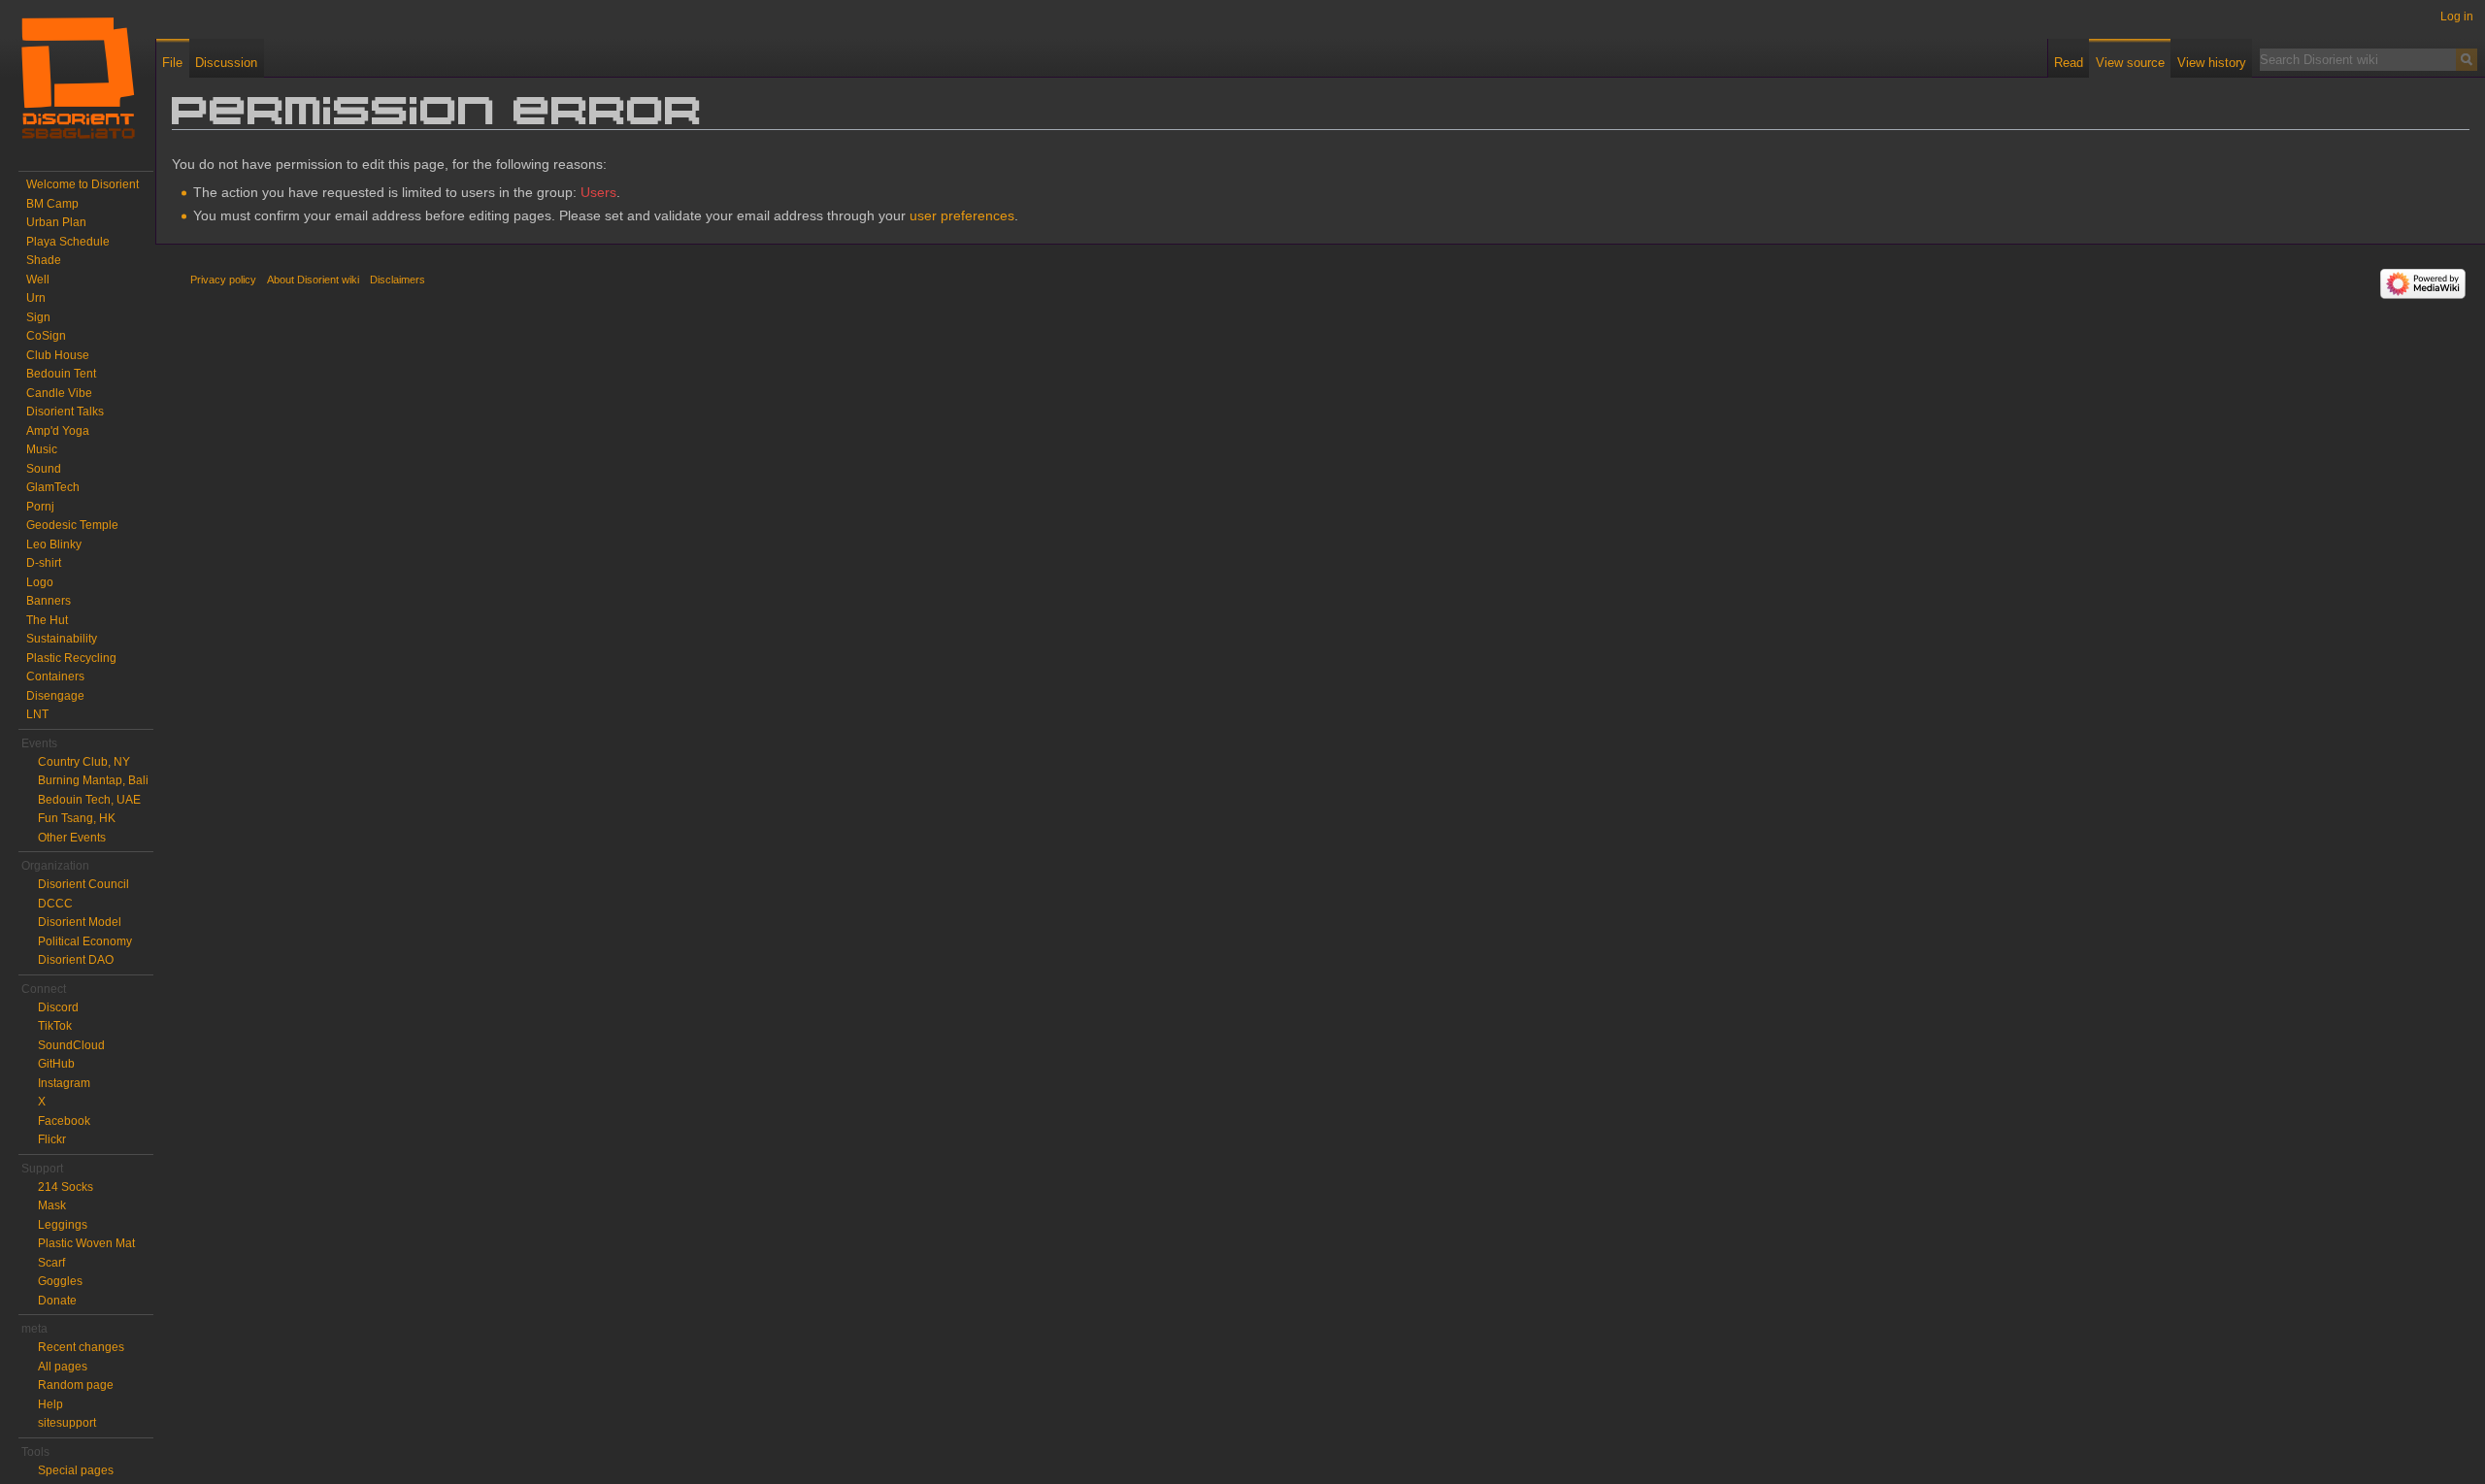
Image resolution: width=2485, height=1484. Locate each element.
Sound (44, 469)
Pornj (40, 507)
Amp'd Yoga (58, 431)
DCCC (55, 904)
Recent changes (81, 1347)
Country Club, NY (84, 762)
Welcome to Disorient (83, 184)
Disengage (55, 696)
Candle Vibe (59, 393)
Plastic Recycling (71, 658)
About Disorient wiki (313, 280)
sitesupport (67, 1423)
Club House (58, 355)
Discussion (226, 63)
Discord (58, 1007)
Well (38, 280)
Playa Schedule (68, 242)
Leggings (63, 1225)
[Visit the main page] (78, 78)
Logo (40, 582)
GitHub (56, 1064)
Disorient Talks (65, 412)
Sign (38, 317)
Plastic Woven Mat (86, 1243)
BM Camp (52, 204)
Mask (52, 1205)
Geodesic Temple (72, 525)
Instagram (64, 1083)
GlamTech (53, 487)
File (172, 63)
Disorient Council (83, 884)
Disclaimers (398, 280)
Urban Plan (56, 222)
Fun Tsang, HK (77, 818)
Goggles (60, 1281)
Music (42, 449)
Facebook (64, 1121)
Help (50, 1404)
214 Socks (66, 1187)
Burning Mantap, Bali (93, 780)
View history (2212, 63)
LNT (37, 714)
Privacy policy (223, 280)
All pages (63, 1367)
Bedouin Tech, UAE (89, 800)
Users (598, 192)
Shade (44, 260)
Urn (36, 298)
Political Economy (85, 941)
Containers (55, 676)
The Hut (47, 620)
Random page (76, 1385)
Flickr (52, 1139)
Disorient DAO (76, 960)
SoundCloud (71, 1045)
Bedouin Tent (61, 374)
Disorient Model (80, 922)
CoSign (46, 336)
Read (2069, 63)
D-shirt (44, 563)
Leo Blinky (54, 544)
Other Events (72, 838)
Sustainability (62, 639)
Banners (49, 601)
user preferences (962, 215)
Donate (57, 1301)
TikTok (55, 1026)
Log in (2457, 16)
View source (2130, 63)
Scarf (51, 1263)
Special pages (76, 1470)
